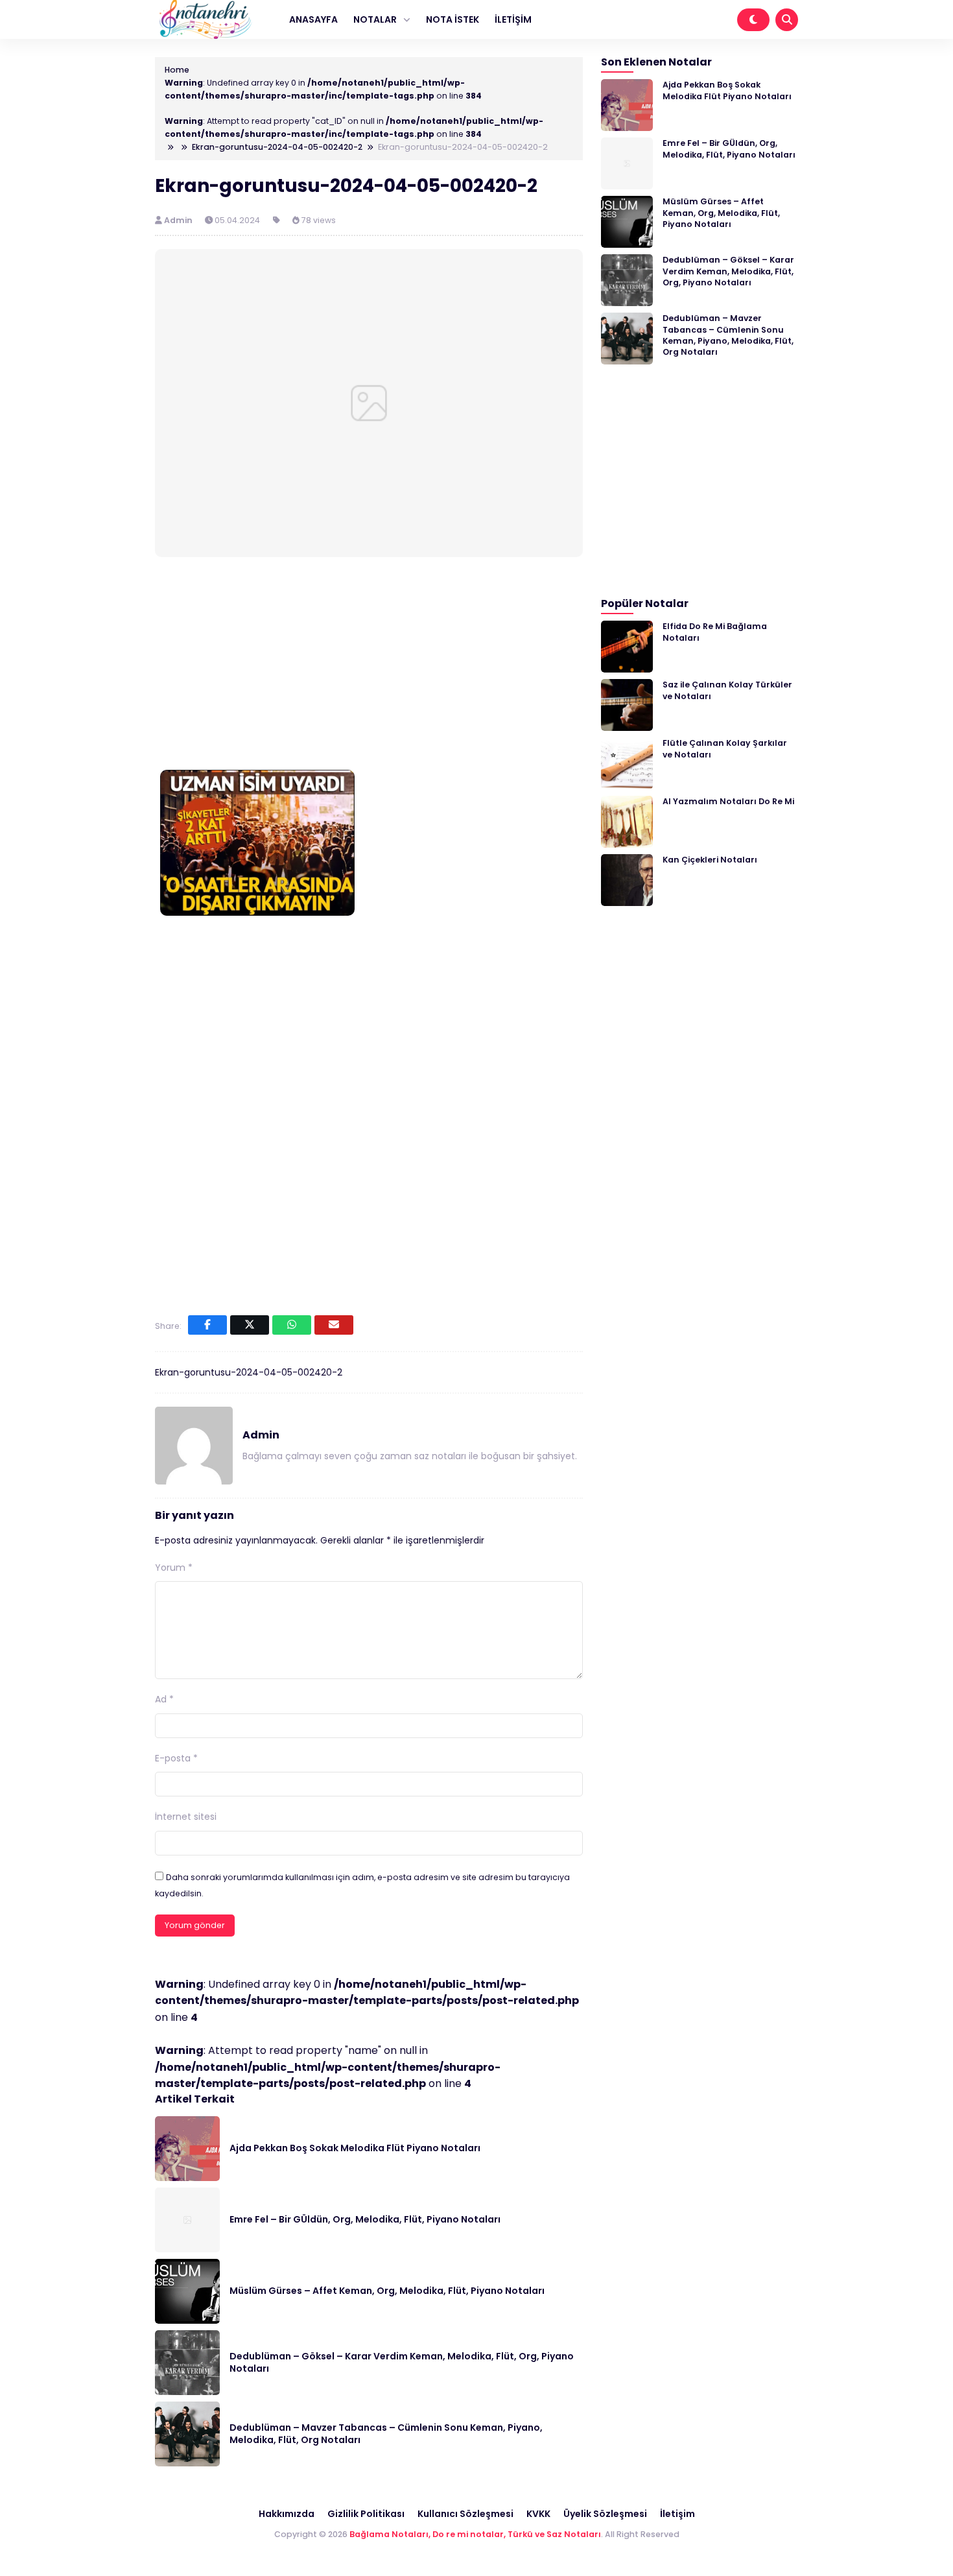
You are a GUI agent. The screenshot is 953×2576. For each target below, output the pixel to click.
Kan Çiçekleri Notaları (710, 860)
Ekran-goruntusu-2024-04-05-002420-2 (249, 1372)
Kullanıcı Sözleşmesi (465, 2514)
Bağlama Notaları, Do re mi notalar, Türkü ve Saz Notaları (475, 2534)
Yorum (174, 1568)
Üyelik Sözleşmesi (605, 2514)
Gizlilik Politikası (366, 2514)
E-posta (176, 1758)
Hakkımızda (287, 2514)
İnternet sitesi (186, 1817)
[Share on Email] (334, 1325)
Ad (164, 1699)
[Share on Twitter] (250, 1325)
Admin (179, 220)
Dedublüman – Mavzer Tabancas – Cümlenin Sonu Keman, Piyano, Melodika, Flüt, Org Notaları (386, 2434)
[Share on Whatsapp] (292, 1325)
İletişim (677, 2514)
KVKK (538, 2514)
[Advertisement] (369, 666)
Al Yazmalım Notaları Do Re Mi (728, 801)
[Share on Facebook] (207, 1325)
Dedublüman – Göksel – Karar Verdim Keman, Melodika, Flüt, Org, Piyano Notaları (402, 2363)
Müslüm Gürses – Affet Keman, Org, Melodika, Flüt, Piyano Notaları (387, 2291)
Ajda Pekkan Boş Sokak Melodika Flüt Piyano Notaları (355, 2148)
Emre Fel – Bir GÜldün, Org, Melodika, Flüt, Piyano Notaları (365, 2219)
